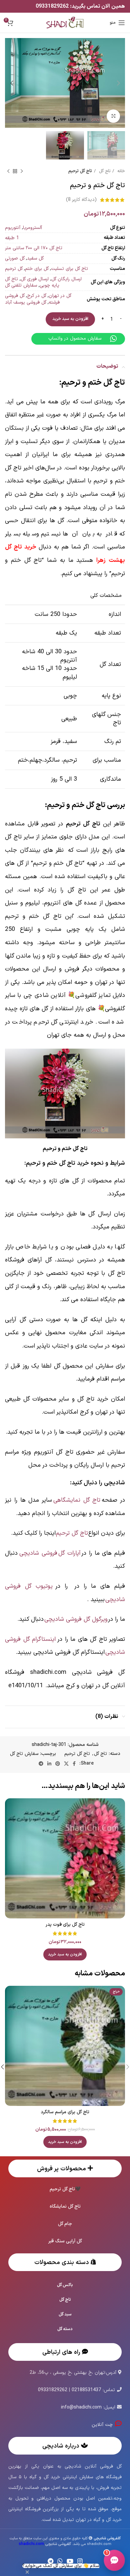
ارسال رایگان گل (66, 279)
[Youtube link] (70, 2561)
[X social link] (66, 1764)
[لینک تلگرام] (41, 1764)
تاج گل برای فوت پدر (65, 1925)
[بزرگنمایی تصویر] (113, 116)
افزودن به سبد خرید (70, 319)
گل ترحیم (14, 269)
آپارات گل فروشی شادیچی (50, 1553)
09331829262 (53, 6)
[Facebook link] (74, 1764)
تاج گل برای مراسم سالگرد (65, 2112)
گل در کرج (37, 296)
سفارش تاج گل (24, 1754)
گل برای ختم (37, 269)
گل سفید (35, 258)
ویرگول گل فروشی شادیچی (76, 1619)
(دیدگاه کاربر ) (81, 200)
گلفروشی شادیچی (45, 2544)
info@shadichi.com (81, 2407)
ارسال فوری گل (35, 279)
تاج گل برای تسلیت (69, 269)
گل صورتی (15, 258)
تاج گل (104, 171)
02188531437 (86, 2390)
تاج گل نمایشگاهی (77, 1500)
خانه (120, 171)
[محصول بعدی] (8, 171)
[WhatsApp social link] (60, 2561)
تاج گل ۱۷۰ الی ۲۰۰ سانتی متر (34, 248)
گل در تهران (60, 296)
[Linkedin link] (49, 1764)
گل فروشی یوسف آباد (26, 302)
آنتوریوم (13, 228)
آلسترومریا (32, 228)
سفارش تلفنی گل (21, 285)
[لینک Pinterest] (58, 1764)
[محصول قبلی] (22, 171)
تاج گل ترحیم (80, 171)
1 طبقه (12, 238)
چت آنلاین (103, 2425)
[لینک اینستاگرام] (80, 2561)
